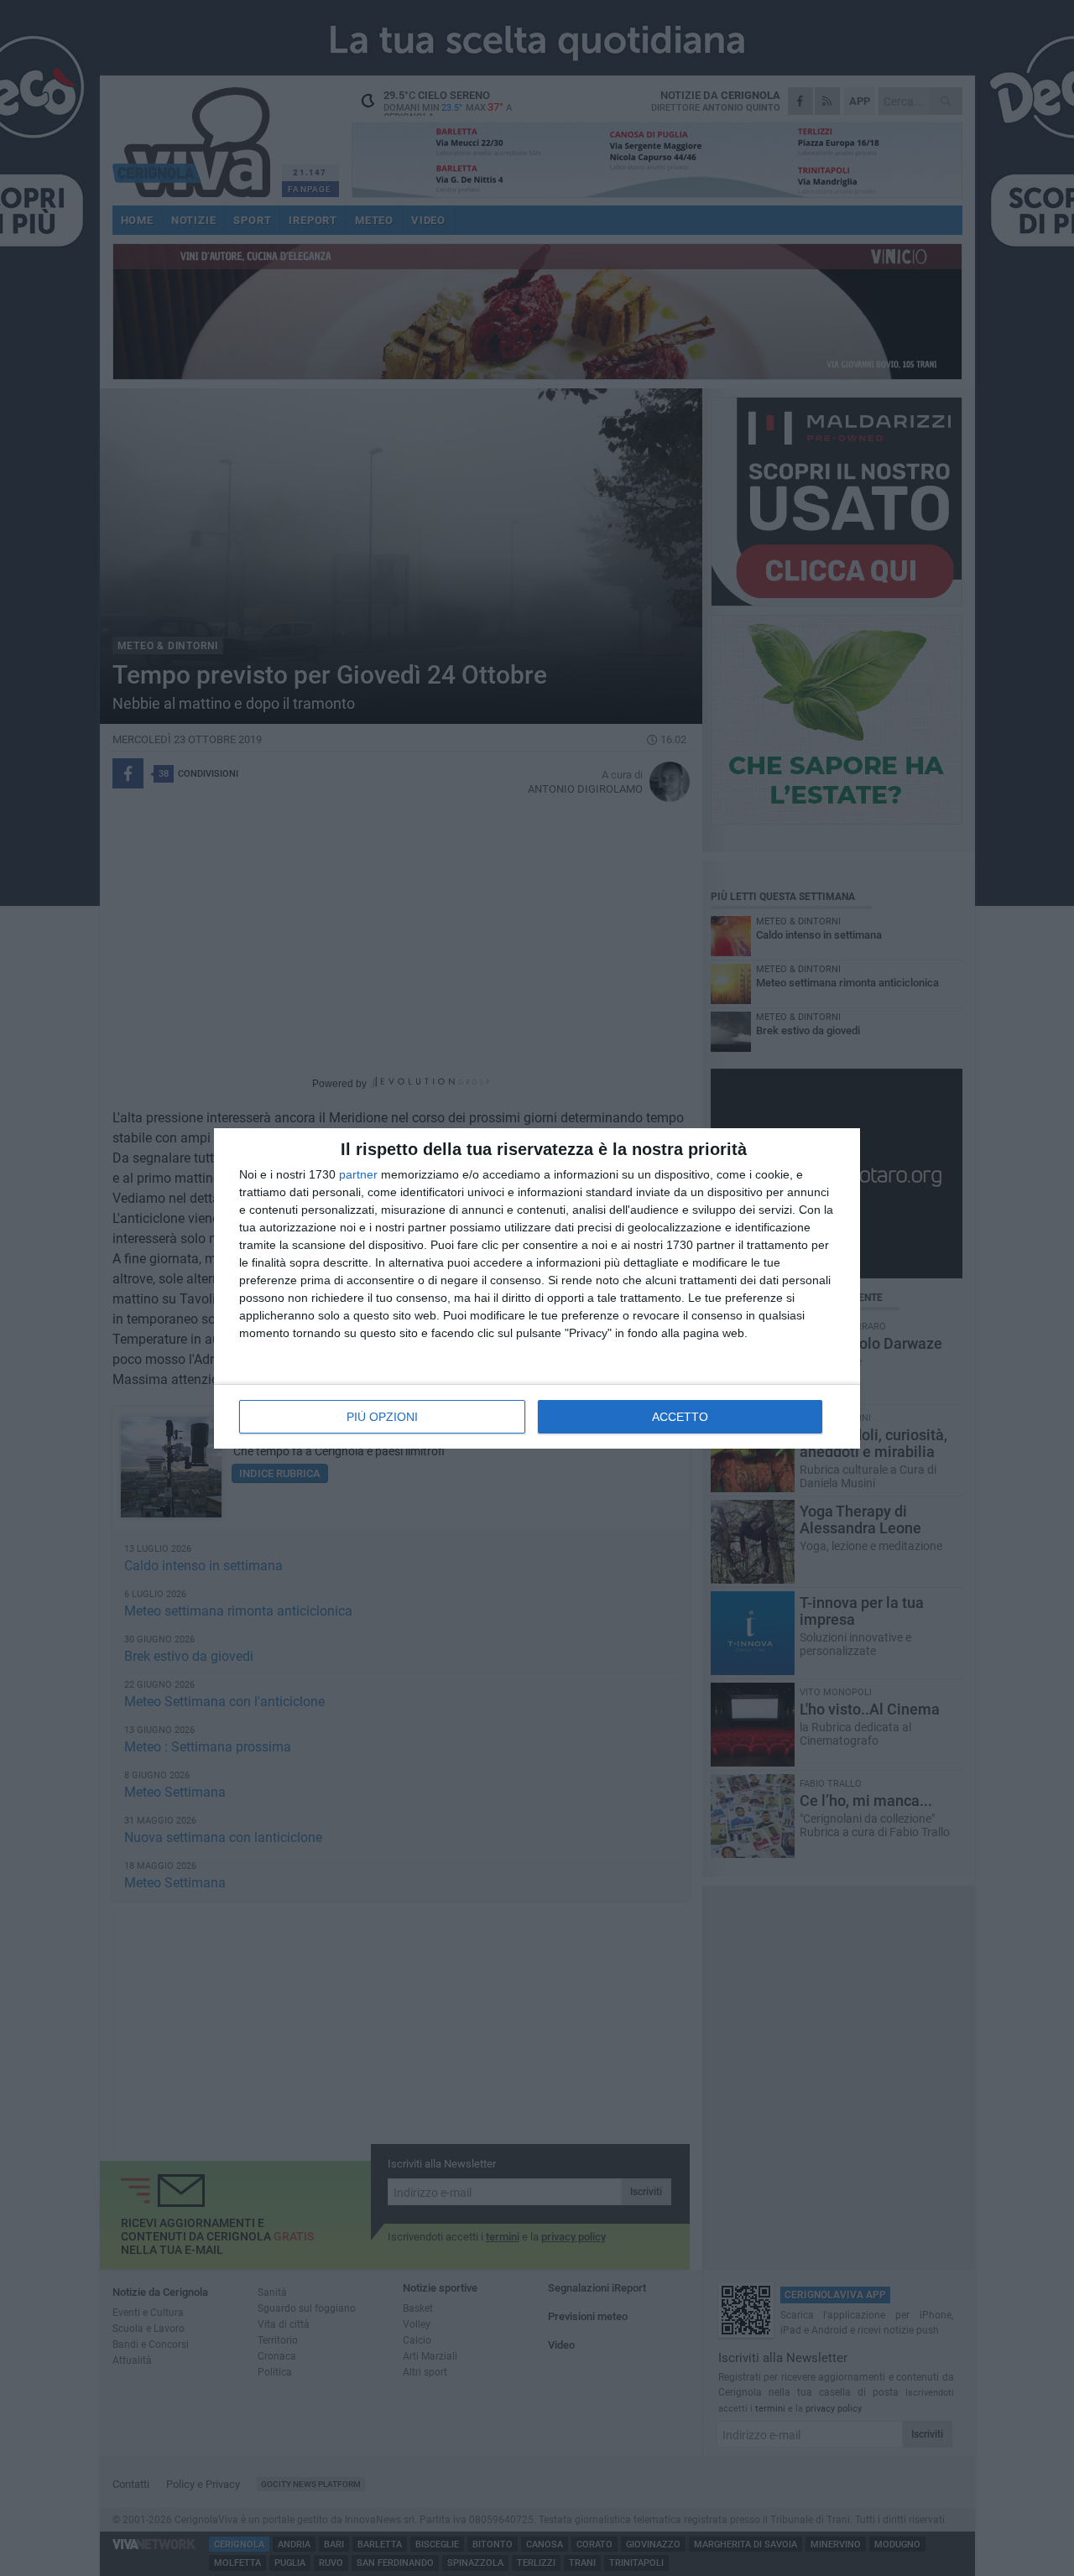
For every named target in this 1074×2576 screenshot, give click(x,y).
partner (358, 1174)
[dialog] (537, 1288)
